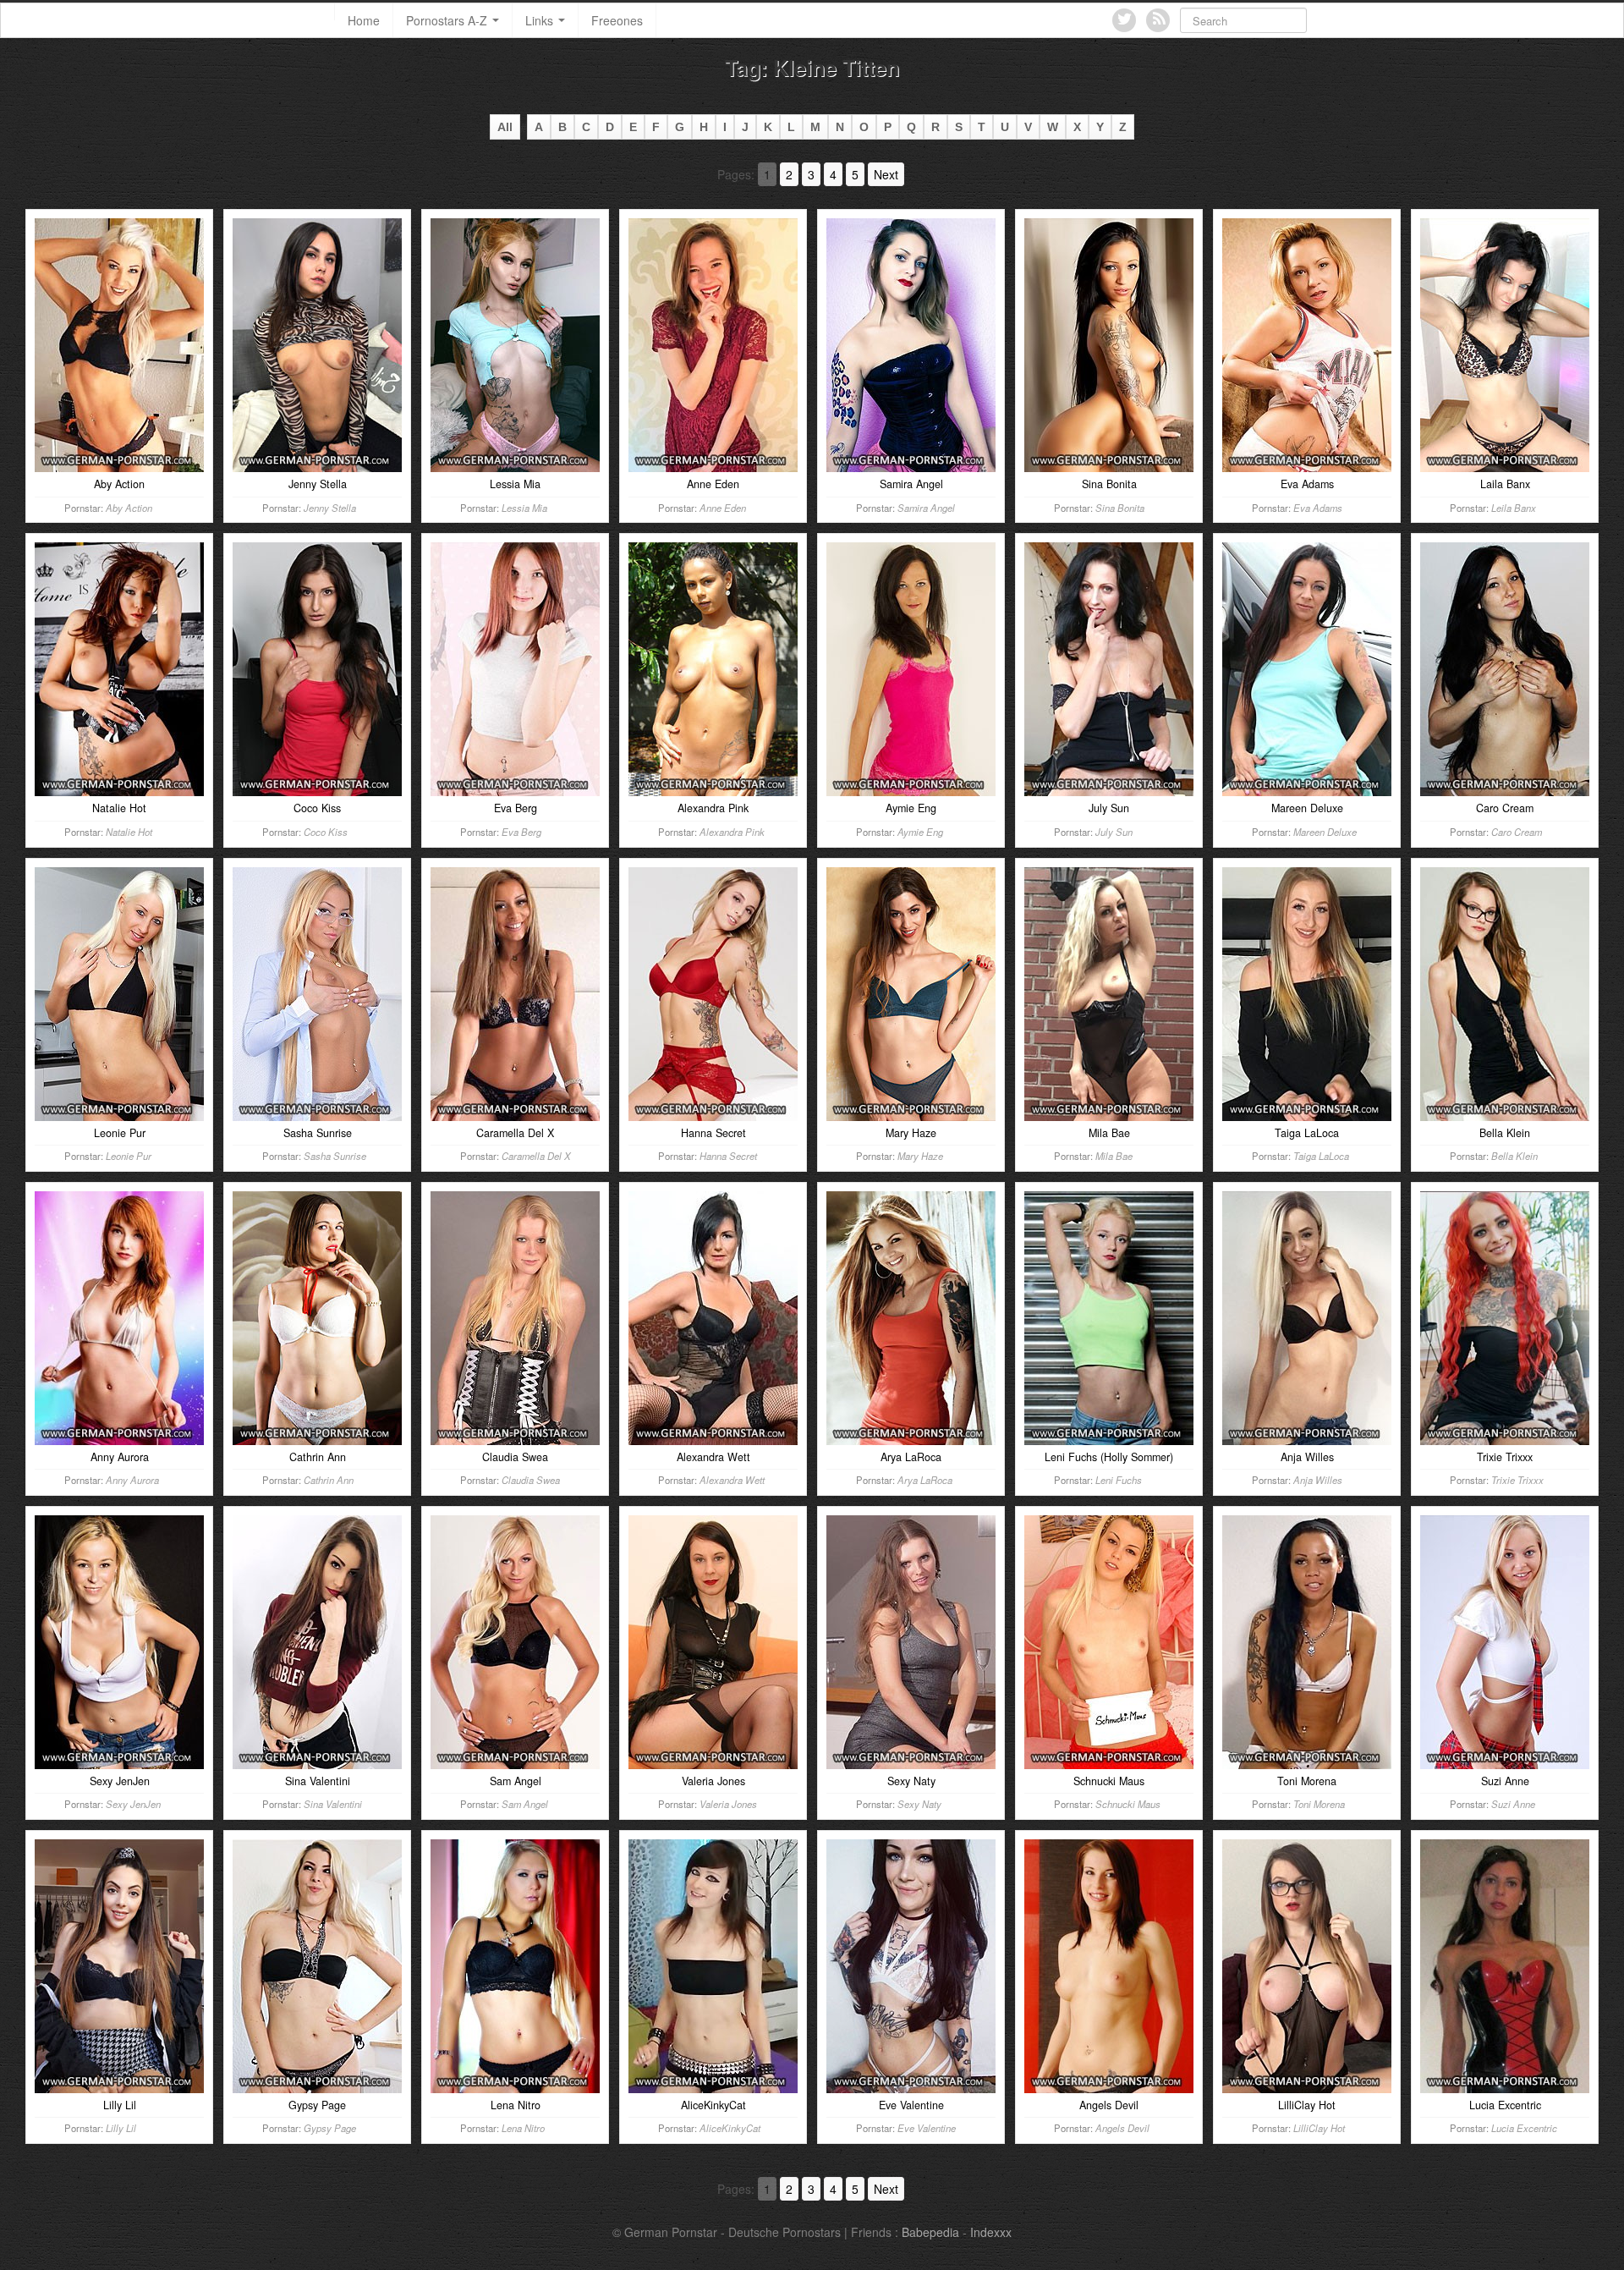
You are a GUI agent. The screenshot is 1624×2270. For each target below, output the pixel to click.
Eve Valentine (927, 2128)
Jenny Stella (330, 508)
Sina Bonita (1120, 508)
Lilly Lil (121, 2128)
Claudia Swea (531, 1480)
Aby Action (129, 508)
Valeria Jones (728, 1804)
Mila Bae (1114, 1156)
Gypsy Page (330, 2128)
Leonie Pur (129, 1156)
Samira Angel (926, 508)
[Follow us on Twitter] (1124, 20)
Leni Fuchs (1119, 1480)
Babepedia (930, 2232)
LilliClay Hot (1319, 2128)
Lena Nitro (523, 2128)
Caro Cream (1517, 832)
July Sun (1114, 832)
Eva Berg (521, 832)
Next (886, 174)
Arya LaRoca (925, 1480)
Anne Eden (723, 508)
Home (364, 20)
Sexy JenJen (133, 1804)
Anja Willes (1318, 1480)
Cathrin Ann (329, 1480)
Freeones (617, 20)
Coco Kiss (326, 832)
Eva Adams (1318, 508)
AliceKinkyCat (730, 2128)
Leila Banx (1514, 508)
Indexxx (991, 2232)
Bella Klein (1514, 1156)
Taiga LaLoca (1321, 1156)
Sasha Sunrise (335, 1156)
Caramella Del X (536, 1156)
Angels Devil (1122, 2128)
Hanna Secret (728, 1156)
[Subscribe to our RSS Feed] (1158, 20)
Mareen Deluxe (1325, 832)
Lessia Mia (524, 508)
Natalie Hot (129, 832)
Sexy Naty (919, 1804)
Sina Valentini (333, 1804)
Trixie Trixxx (1517, 1480)
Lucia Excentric (1524, 2128)
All (505, 127)
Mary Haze (920, 1156)
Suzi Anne (1513, 1804)
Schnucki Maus (1128, 1804)
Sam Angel (525, 1804)
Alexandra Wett (732, 1480)
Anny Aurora (132, 1480)
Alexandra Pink (732, 832)
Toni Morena (1319, 1804)
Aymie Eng (920, 832)
